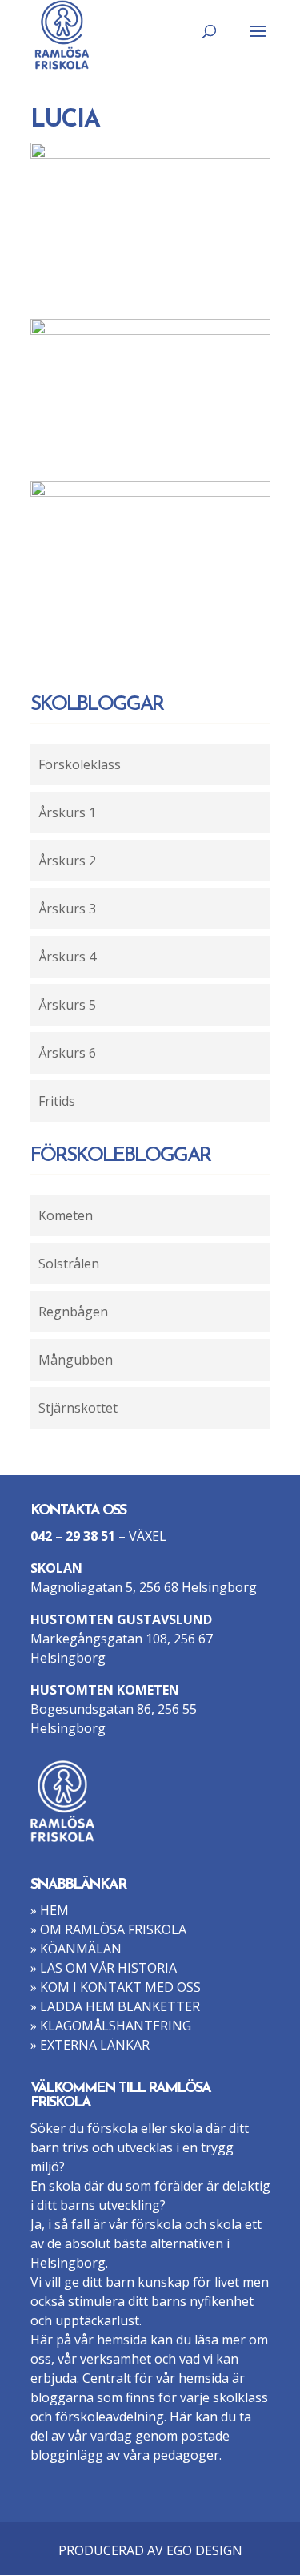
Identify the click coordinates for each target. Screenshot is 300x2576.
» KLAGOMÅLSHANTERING (111, 2026)
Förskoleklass (80, 764)
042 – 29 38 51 (73, 1536)
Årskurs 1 (67, 812)
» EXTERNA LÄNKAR (90, 2045)
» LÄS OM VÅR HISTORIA (104, 1968)
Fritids (57, 1101)
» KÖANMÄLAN (76, 1949)
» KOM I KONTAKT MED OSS (116, 1987)
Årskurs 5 (67, 1005)
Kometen (66, 1215)
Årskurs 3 (67, 909)
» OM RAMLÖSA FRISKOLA (108, 1929)
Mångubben (76, 1360)
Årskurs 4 (67, 957)
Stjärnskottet (78, 1408)
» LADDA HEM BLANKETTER (115, 2006)
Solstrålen (69, 1264)
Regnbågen (73, 1312)
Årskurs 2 (67, 861)
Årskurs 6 (67, 1053)
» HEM (50, 1910)
